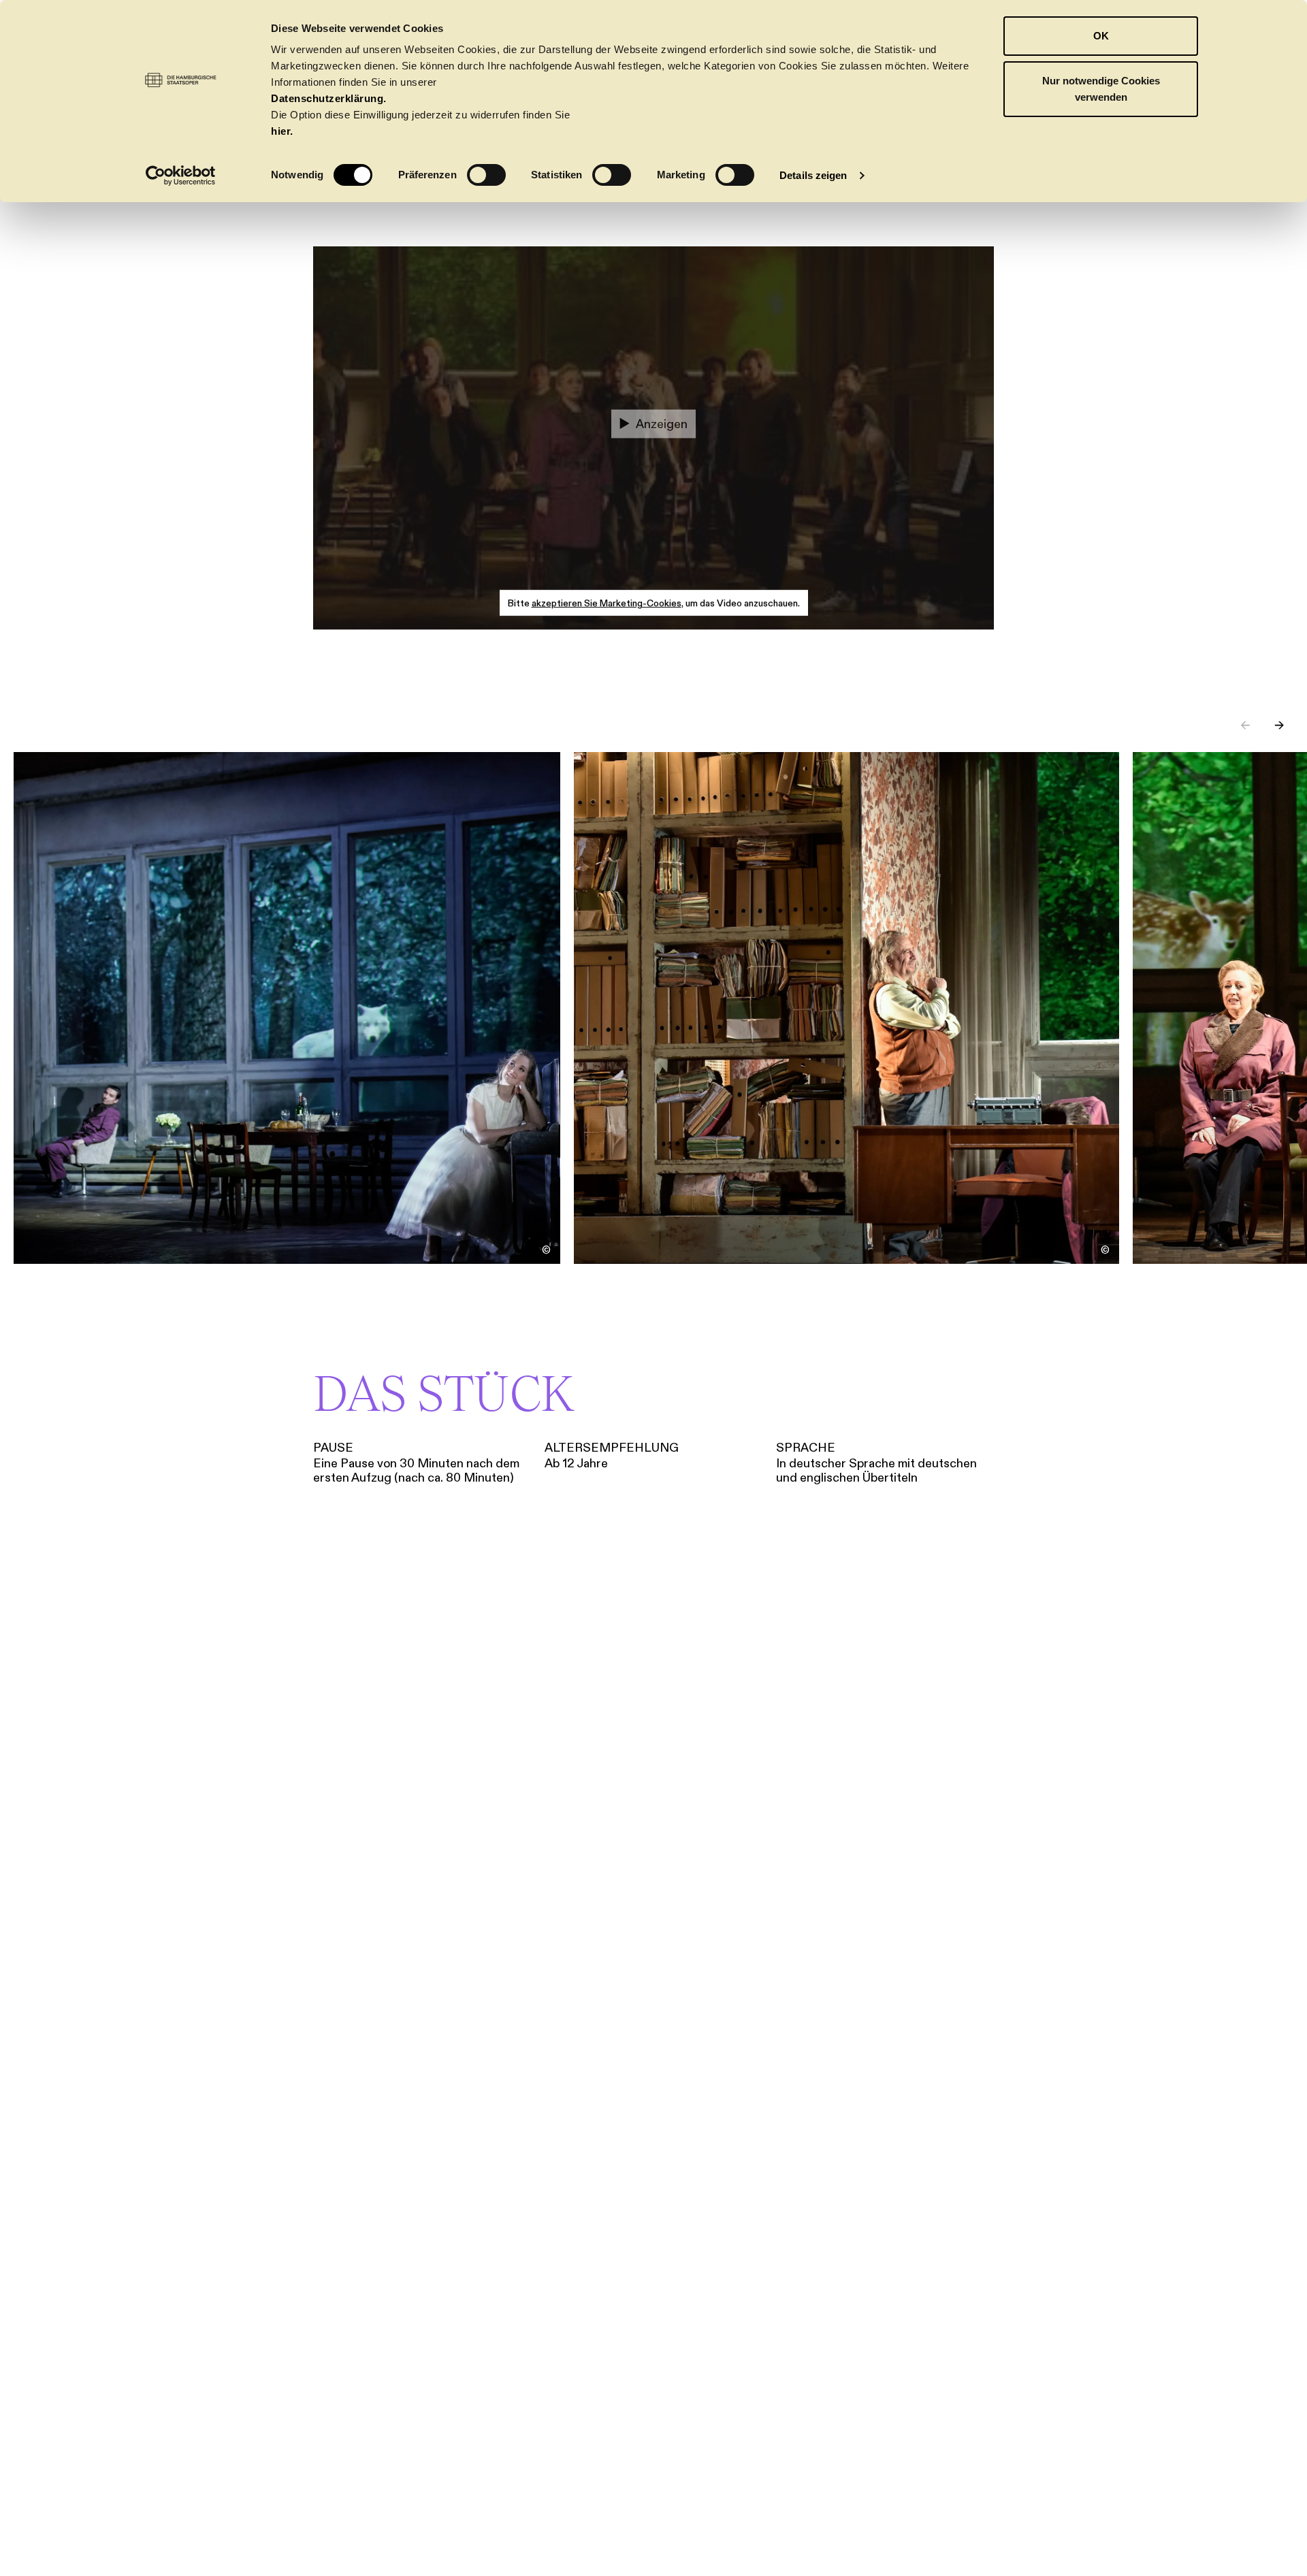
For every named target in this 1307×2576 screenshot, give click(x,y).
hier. (282, 131)
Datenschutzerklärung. (329, 98)
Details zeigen (813, 175)
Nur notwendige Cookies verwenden (1101, 89)
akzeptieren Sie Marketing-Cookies (607, 603)
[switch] (486, 175)
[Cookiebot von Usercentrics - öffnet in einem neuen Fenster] (181, 176)
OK (1101, 36)
